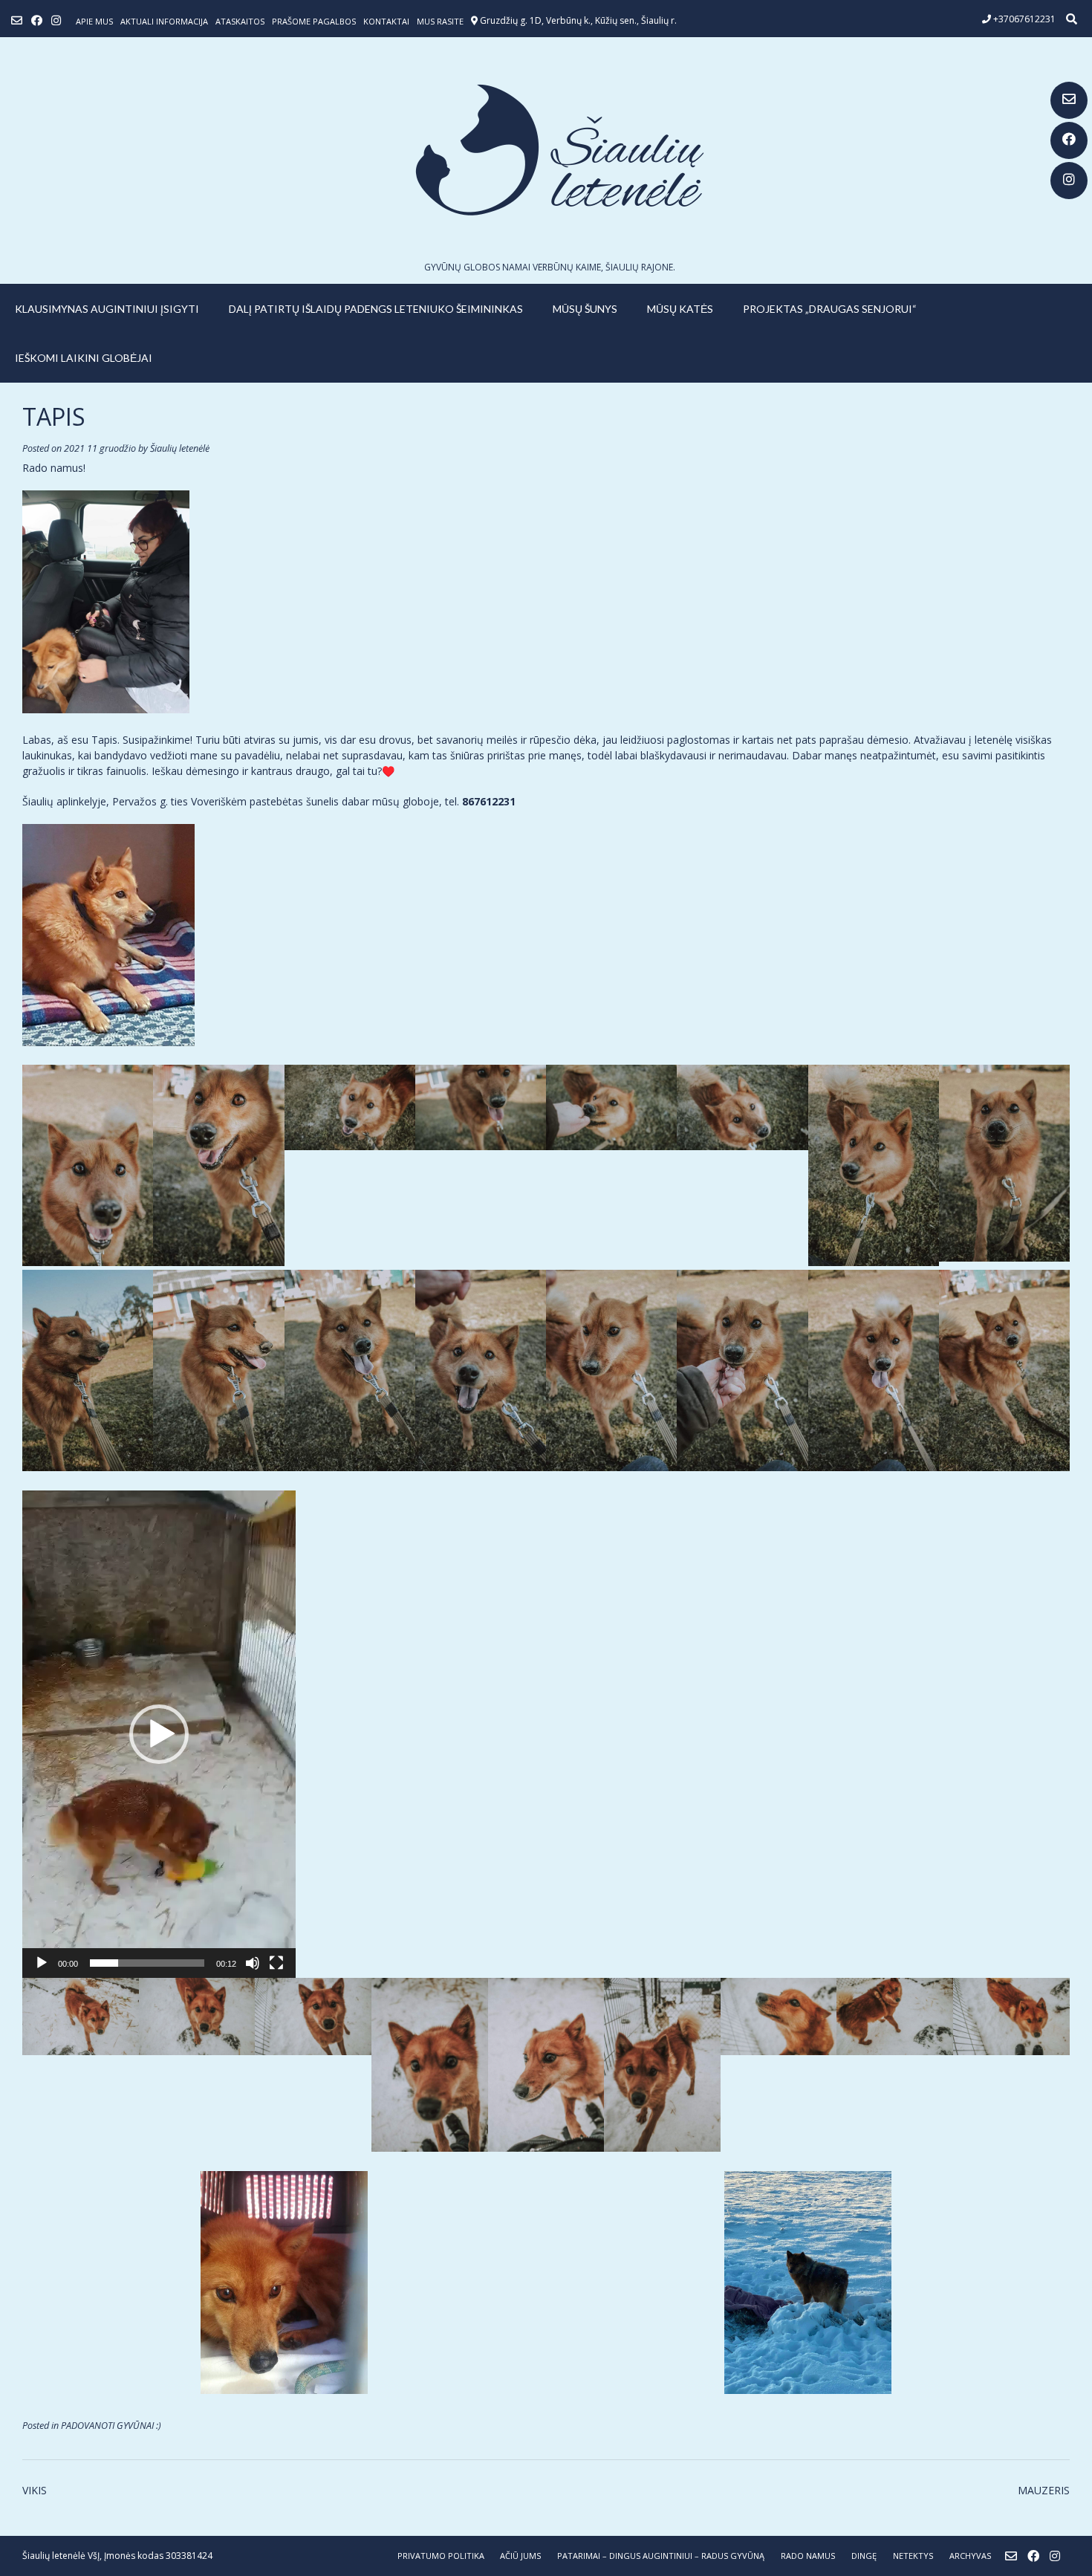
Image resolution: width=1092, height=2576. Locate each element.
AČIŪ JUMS (520, 2556)
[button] (159, 1734)
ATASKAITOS (240, 21)
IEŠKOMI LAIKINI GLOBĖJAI (84, 358)
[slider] (147, 1963)
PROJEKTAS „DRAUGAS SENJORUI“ (830, 309)
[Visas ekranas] (276, 1963)
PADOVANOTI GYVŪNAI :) (111, 2426)
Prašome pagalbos (314, 21)
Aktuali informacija (164, 21)
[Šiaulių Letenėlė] (546, 150)
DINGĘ (864, 2556)
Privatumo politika (441, 2556)
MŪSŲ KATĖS (680, 309)
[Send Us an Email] (1069, 100)
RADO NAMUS (808, 2556)
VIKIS (35, 2490)
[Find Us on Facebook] (1069, 140)
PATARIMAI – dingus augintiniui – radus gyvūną (661, 2556)
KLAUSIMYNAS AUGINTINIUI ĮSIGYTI (107, 309)
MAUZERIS (1044, 2490)
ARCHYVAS (970, 2556)
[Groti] (42, 1963)
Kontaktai (386, 21)
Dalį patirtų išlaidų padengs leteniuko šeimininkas (376, 309)
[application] (159, 1734)
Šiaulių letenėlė (180, 448)
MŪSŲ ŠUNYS (585, 309)
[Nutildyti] (253, 1963)
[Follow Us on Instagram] (1069, 181)
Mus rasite (440, 21)
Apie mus (94, 21)
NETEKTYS (913, 2556)
